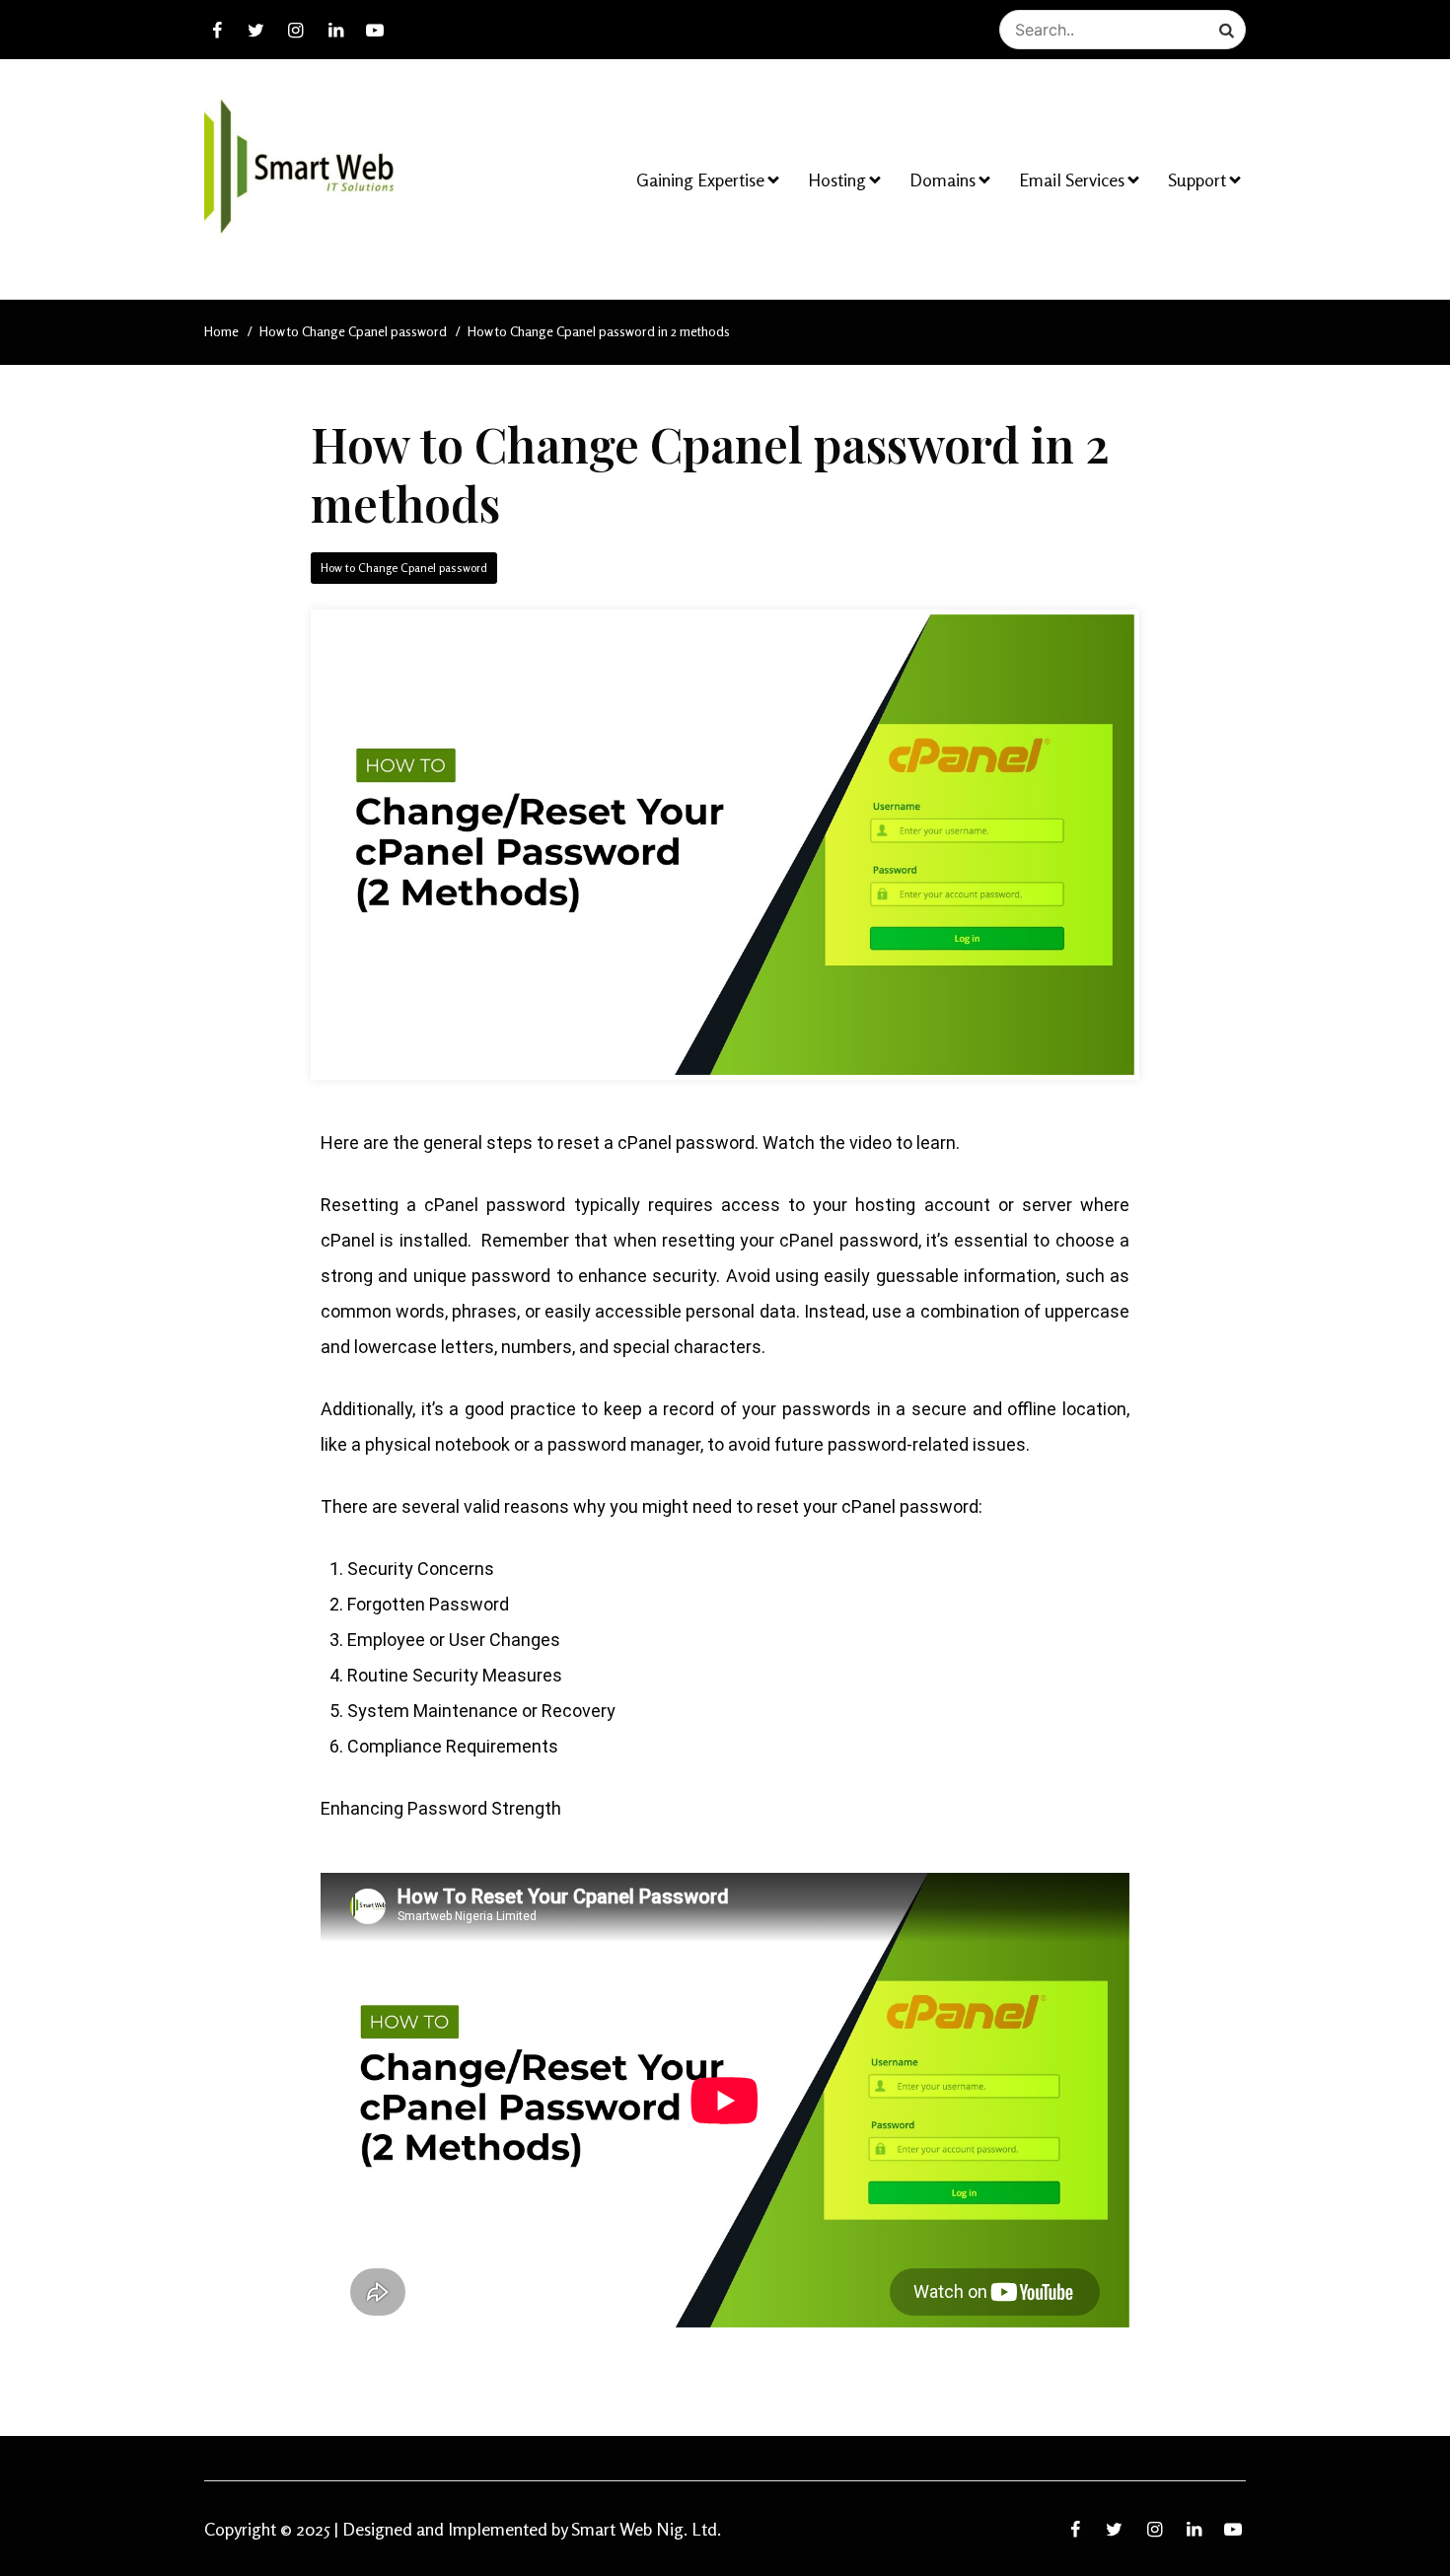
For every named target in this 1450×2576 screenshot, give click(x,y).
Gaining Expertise (700, 179)
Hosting (837, 179)
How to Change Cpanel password (404, 568)
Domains (942, 179)
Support (1197, 179)
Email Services (1072, 179)
